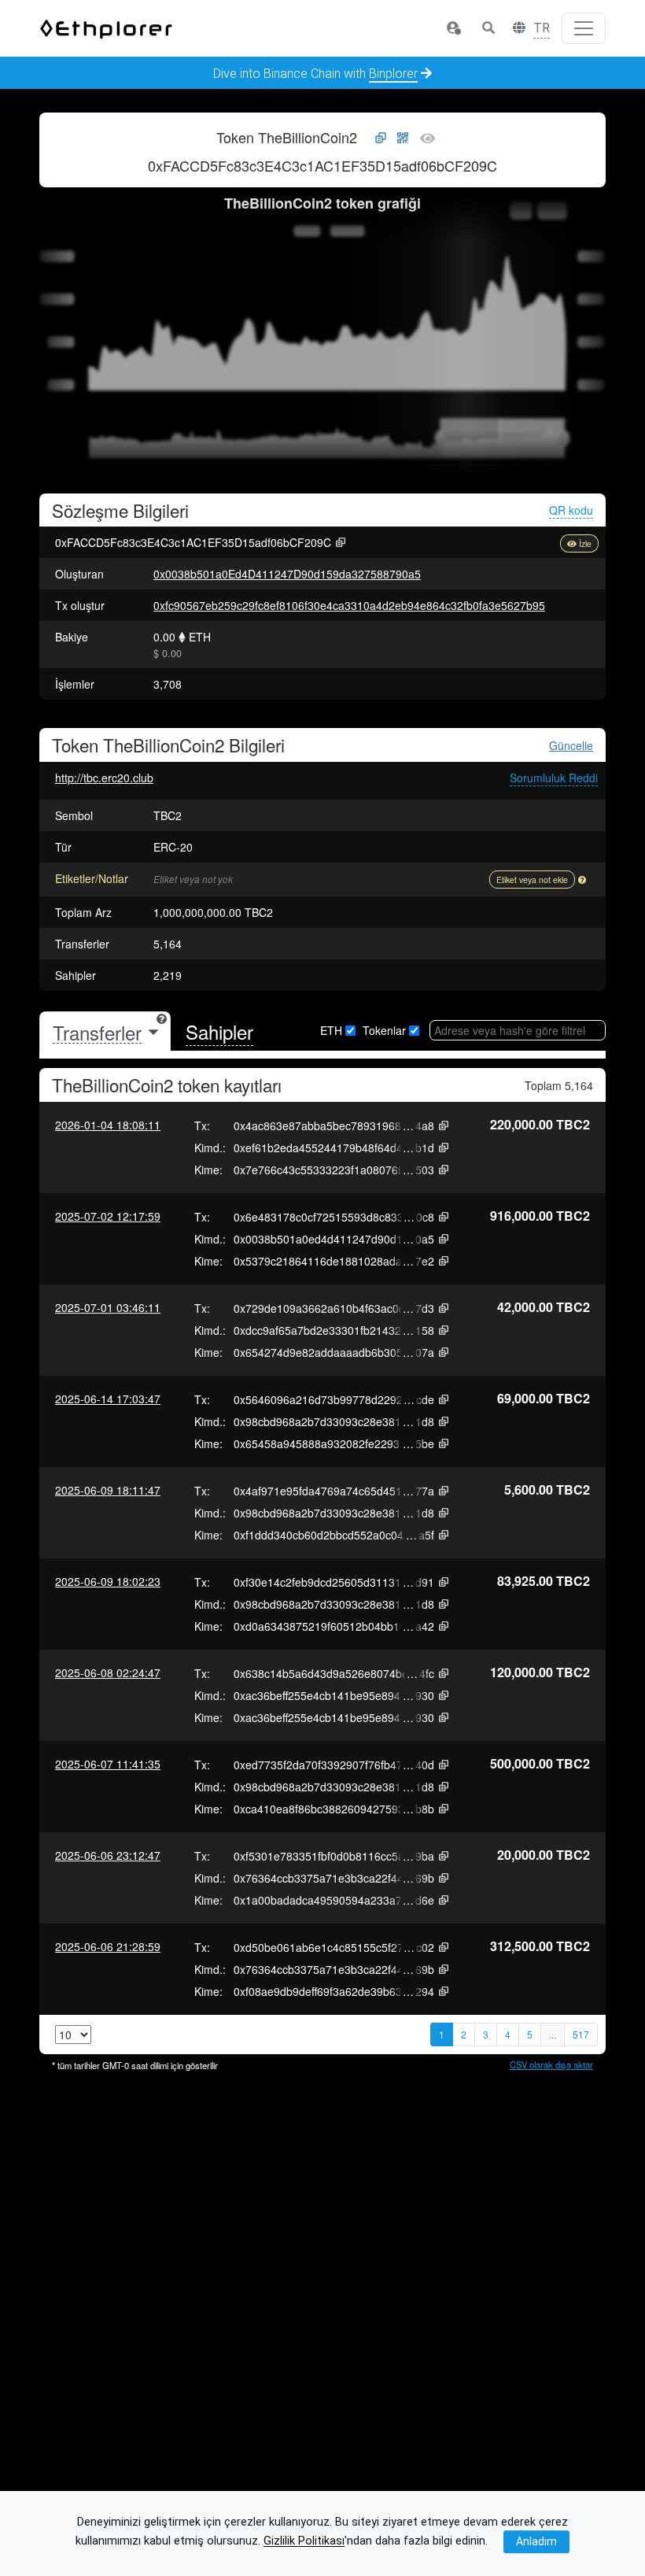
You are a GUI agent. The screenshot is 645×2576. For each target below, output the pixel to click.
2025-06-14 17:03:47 (108, 1399)
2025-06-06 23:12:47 (108, 1855)
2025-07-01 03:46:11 (108, 1307)
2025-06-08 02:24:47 (108, 1672)
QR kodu (571, 510)
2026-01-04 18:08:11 (108, 1125)
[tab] (105, 1032)
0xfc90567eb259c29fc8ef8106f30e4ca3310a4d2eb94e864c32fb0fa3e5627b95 (349, 605)
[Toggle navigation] (584, 28)
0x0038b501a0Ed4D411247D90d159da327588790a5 (287, 574)
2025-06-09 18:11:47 (108, 1490)
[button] (453, 28)
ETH (331, 1030)
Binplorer (393, 74)
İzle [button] (585, 543)
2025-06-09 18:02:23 (108, 1581)
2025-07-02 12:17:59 (108, 1216)
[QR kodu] (403, 139)
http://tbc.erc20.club (104, 778)
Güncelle (571, 746)
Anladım (536, 2541)
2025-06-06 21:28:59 (108, 1946)
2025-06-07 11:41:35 (108, 1764)
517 (581, 2034)
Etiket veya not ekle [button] (532, 880)
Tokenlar (384, 1030)
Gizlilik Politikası (304, 2542)
